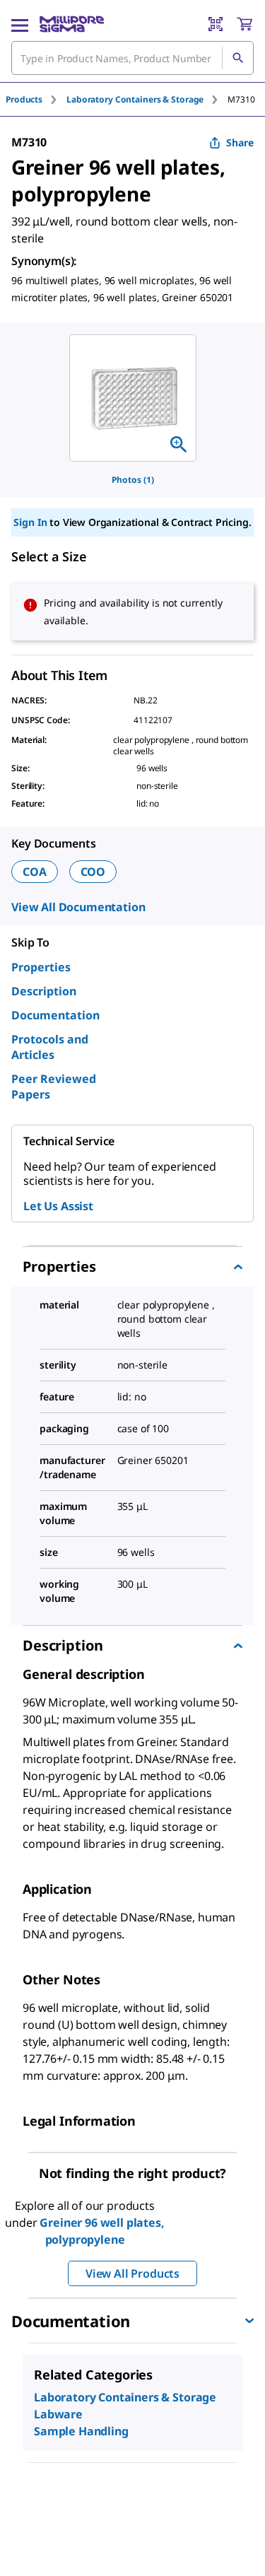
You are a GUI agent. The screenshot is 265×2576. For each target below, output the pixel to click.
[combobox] (132, 58)
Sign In (30, 522)
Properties (41, 967)
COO (93, 872)
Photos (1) (133, 480)
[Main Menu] (20, 24)
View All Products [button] (132, 2273)
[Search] (237, 58)
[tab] (36, 99)
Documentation (55, 1015)
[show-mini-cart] (245, 24)
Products (24, 99)
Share (240, 142)
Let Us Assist (58, 1206)
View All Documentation (78, 907)
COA (35, 872)
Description (44, 991)
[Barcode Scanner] (216, 24)
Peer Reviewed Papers (54, 1087)
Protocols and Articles (50, 1047)
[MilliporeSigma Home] (72, 24)
